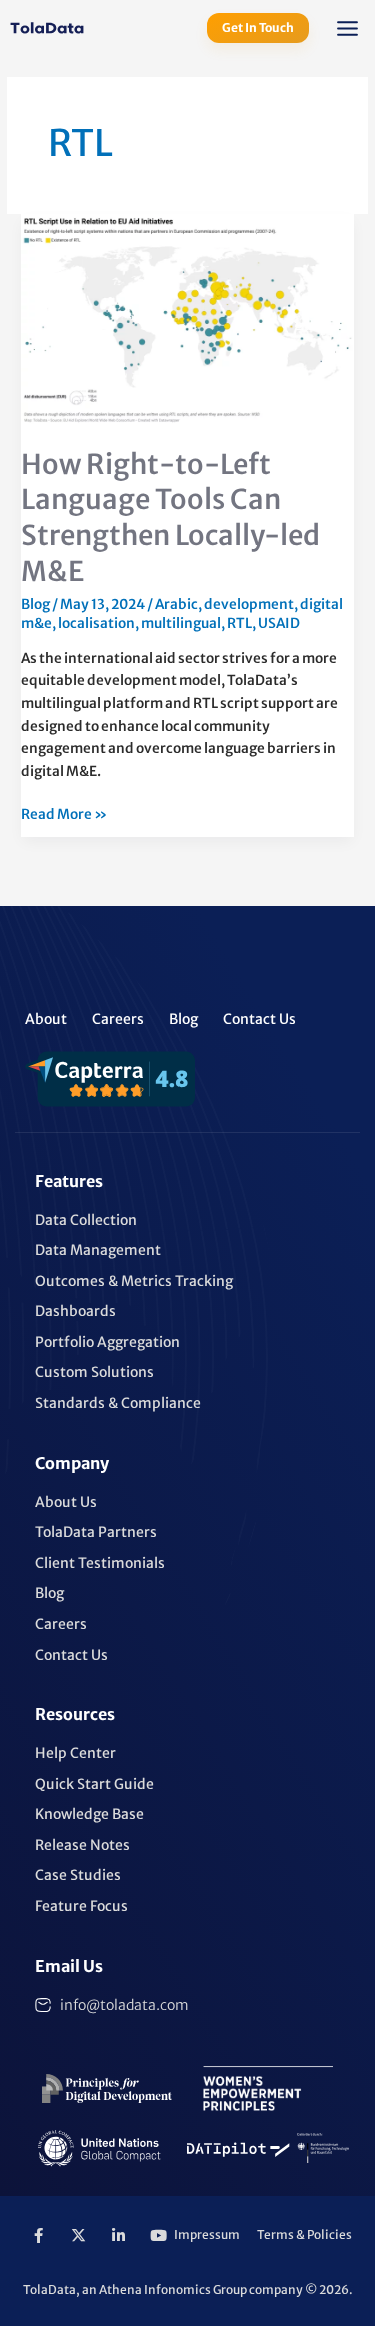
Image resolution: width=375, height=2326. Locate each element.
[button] (348, 31)
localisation (96, 623)
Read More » (64, 813)
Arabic (176, 604)
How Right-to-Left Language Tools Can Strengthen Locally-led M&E (170, 517)
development (249, 604)
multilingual (181, 623)
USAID (279, 623)
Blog (35, 604)
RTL (239, 623)
